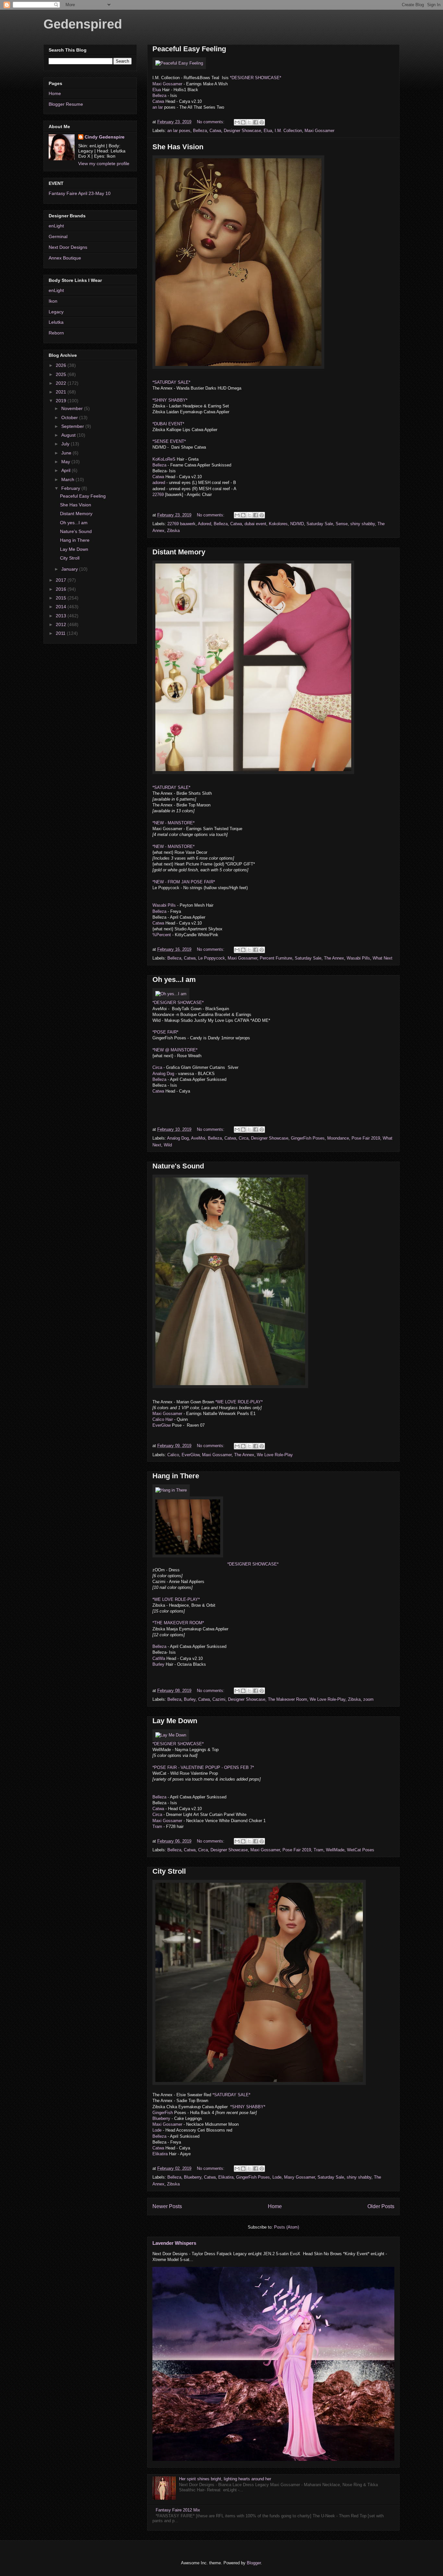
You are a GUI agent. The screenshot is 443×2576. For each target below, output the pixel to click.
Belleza (159, 96)
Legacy (56, 312)
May (66, 462)
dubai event (255, 524)
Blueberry (161, 2118)
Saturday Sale (320, 524)
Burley (159, 1664)
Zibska (173, 531)
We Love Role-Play (275, 1455)
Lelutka (56, 322)
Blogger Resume (66, 104)
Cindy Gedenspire (105, 137)
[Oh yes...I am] (171, 994)
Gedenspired (83, 24)
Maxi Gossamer (168, 84)
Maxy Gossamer (299, 2177)
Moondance (338, 1138)
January (70, 569)
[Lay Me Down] (171, 1735)
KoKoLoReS (164, 459)
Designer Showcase (242, 131)
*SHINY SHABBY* (170, 400)
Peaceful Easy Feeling (189, 49)
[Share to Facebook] (256, 122)
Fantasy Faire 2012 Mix (178, 2510)
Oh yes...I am (174, 980)
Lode (157, 2130)
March (68, 479)
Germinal (58, 236)
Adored (204, 524)
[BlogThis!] (243, 122)
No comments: (211, 122)
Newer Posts (167, 2206)
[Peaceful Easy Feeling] (179, 63)
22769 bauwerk (181, 524)
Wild (168, 1145)
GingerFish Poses (308, 1138)
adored (159, 483)
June (67, 453)
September (73, 426)
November (73, 408)
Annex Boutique (65, 258)
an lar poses (179, 131)
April (66, 470)
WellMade (335, 1850)
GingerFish (163, 2113)
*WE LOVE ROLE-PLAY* (238, 1402)
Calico (173, 1455)
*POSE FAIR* (165, 1032)
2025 (62, 374)
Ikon (53, 301)
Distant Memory (179, 552)
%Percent (162, 935)
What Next (383, 958)
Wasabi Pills (164, 905)
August (69, 435)
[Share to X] (249, 122)
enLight (56, 226)
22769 (158, 495)
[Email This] (237, 122)
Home (275, 2206)
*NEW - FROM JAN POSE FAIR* (184, 882)
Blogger (254, 2563)
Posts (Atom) (287, 2227)
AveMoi (198, 1138)
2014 (62, 607)
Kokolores (278, 524)
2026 (62, 365)
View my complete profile (104, 163)
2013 (62, 616)
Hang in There (176, 1476)
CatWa (159, 1658)
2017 (62, 580)
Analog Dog (163, 1074)
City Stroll (169, 1871)
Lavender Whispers (174, 2243)
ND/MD (297, 524)
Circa (157, 1067)
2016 (62, 589)
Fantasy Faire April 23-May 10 (80, 193)
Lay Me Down (175, 1721)
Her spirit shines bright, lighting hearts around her (225, 2479)
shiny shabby (363, 524)
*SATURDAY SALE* (171, 382)
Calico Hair (163, 1419)
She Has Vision (178, 147)
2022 (62, 383)
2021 (62, 392)
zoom (368, 1699)
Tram (157, 1826)
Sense (342, 524)
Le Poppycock (212, 958)
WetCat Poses (361, 1850)
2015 (62, 598)
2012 (62, 624)
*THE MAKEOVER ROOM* (178, 1623)
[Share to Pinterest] (262, 122)
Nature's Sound (178, 1166)
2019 (62, 401)
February (71, 488)
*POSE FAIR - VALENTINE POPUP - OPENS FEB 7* (203, 1767)
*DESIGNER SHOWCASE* (256, 78)
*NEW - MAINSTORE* (174, 823)
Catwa (158, 101)
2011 (61, 633)
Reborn (56, 333)
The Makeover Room (287, 1699)
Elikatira (160, 2154)
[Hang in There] (171, 1490)
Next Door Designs (68, 247)
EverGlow (162, 1425)
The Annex (334, 958)
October (70, 417)
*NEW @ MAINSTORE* (175, 1050)
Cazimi (219, 1699)
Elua (157, 90)
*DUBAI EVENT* (168, 424)
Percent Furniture (276, 958)
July (66, 444)
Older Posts (381, 2206)
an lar (158, 107)
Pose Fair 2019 (366, 1138)
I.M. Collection (288, 131)
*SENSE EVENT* (169, 441)
